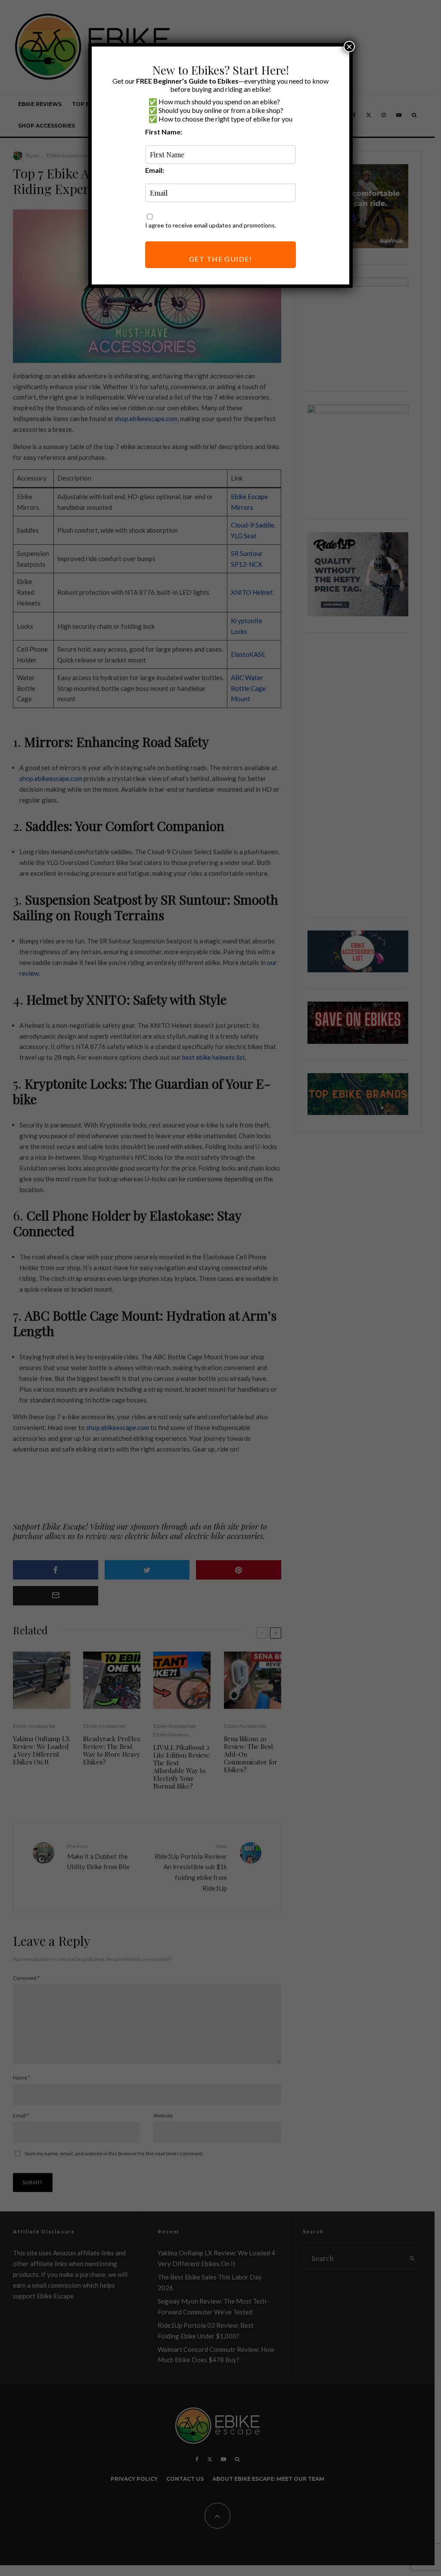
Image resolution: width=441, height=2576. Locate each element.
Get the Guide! (220, 259)
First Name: (164, 132)
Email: (155, 170)
